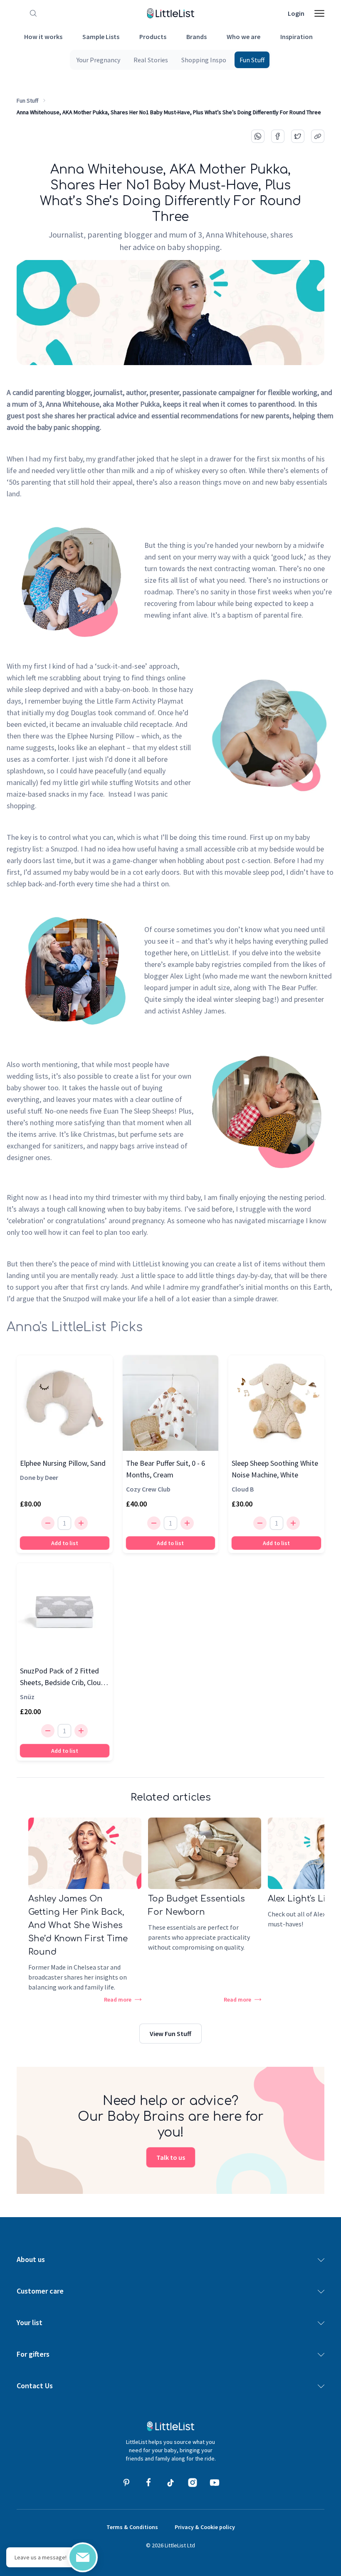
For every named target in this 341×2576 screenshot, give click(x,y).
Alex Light (185, 976)
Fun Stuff (27, 101)
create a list (131, 1076)
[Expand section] (321, 2260)
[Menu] (319, 13)
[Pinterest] (126, 2483)
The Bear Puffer (292, 987)
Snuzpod (64, 849)
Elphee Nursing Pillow (101, 736)
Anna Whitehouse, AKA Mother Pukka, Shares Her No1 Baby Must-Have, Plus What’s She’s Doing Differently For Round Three (169, 112)
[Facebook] (148, 2483)
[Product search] (32, 13)
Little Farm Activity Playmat (140, 701)
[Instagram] (193, 2483)
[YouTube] (215, 2483)
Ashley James (203, 1011)
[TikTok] (170, 2483)
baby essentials (304, 482)
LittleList (146, 1264)
